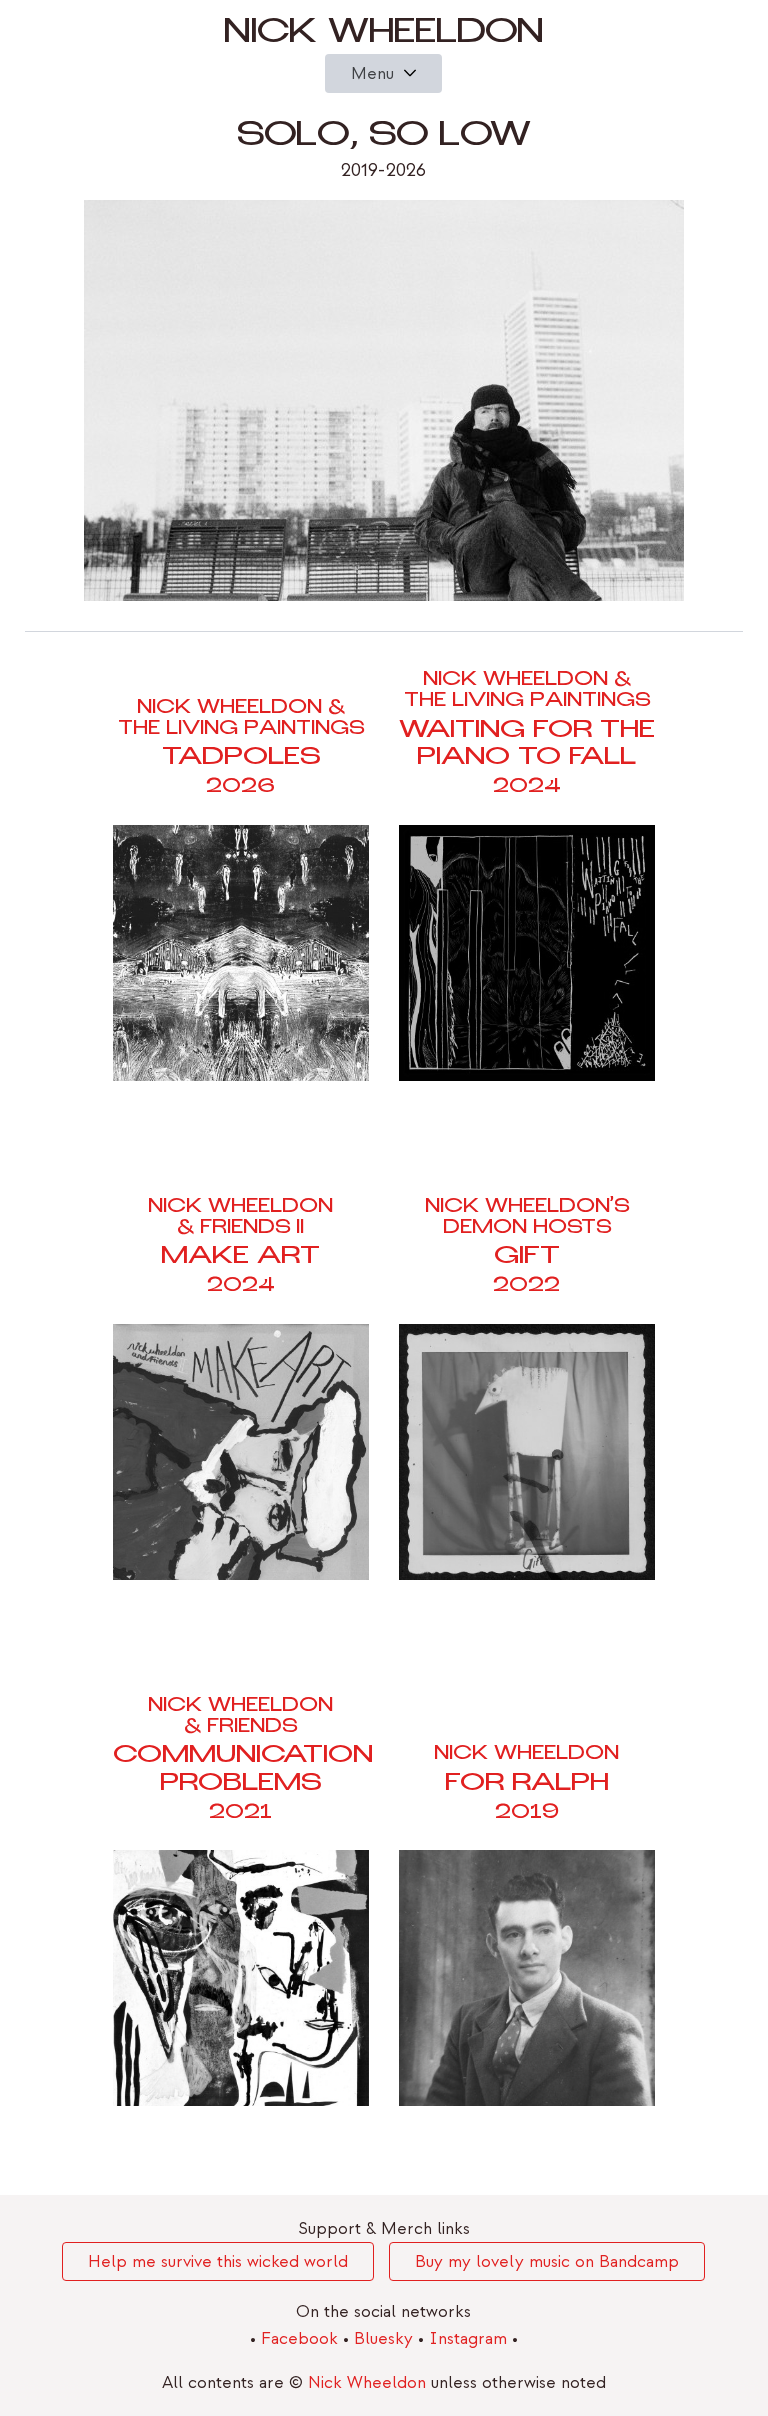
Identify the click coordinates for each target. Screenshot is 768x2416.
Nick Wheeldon (383, 36)
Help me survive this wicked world (218, 2261)
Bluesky (386, 2338)
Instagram (470, 2338)
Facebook (302, 2338)
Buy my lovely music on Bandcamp (547, 2261)
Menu (372, 73)
